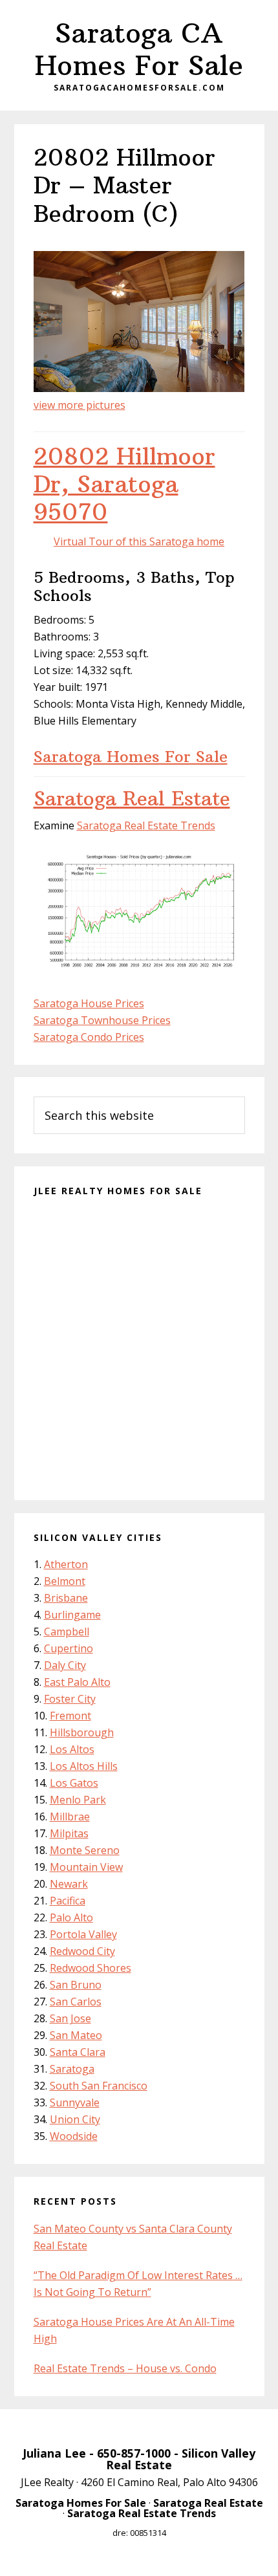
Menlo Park (78, 1800)
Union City (75, 2119)
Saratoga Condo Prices (89, 1037)
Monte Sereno (85, 1850)
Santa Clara (78, 2052)
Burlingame (72, 1615)
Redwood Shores (91, 1968)
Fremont (70, 1716)
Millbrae (70, 1817)
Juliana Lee (54, 2453)
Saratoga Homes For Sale (131, 756)
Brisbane (66, 1598)
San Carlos (76, 2002)
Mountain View (86, 1867)
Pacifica (68, 1901)
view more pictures (80, 405)
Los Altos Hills (84, 1766)
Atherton (66, 1564)
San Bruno (76, 1985)
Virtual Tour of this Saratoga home (139, 541)
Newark (69, 1884)
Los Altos (72, 1749)
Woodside (74, 2136)
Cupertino (69, 1648)
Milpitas (69, 1833)
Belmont (65, 1581)
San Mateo (76, 2035)
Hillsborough (82, 1732)
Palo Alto (71, 1917)
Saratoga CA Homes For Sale (139, 49)
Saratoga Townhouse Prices (102, 1020)
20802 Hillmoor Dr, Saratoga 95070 (124, 484)
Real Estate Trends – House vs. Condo (125, 2368)
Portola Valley (83, 1934)
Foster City (70, 1699)
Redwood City (82, 1951)
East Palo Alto (77, 1682)
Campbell (67, 1632)
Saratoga (72, 2069)
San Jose (70, 2018)
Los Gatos (74, 1783)
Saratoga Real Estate (132, 799)
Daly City (65, 1665)
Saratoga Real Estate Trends (146, 825)
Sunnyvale (75, 2102)
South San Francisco (99, 2086)
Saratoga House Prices (89, 1003)
